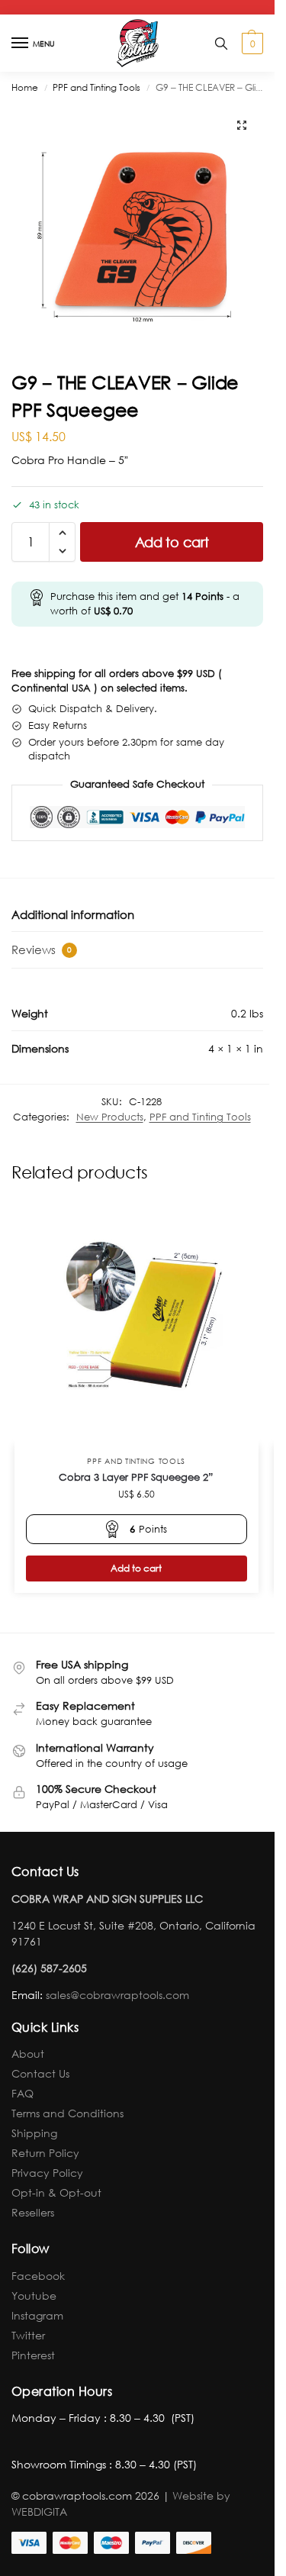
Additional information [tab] (73, 914)
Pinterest (33, 2355)
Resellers (33, 2212)
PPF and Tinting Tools (96, 87)
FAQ (22, 2093)
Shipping (34, 2133)
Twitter (28, 2335)
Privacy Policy (47, 2173)
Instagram (37, 2315)
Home (25, 87)
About (28, 2054)
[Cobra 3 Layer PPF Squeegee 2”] (137, 1323)
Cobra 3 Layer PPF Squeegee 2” (136, 1477)
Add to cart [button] (136, 1568)
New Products (110, 1117)
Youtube (34, 2296)
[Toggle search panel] (221, 43)
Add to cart (172, 542)
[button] (251, 44)
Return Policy (45, 2153)
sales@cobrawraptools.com (117, 1995)
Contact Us (40, 2073)
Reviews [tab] (42, 949)
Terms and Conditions (67, 2113)
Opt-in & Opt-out (56, 2192)
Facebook (38, 2276)
